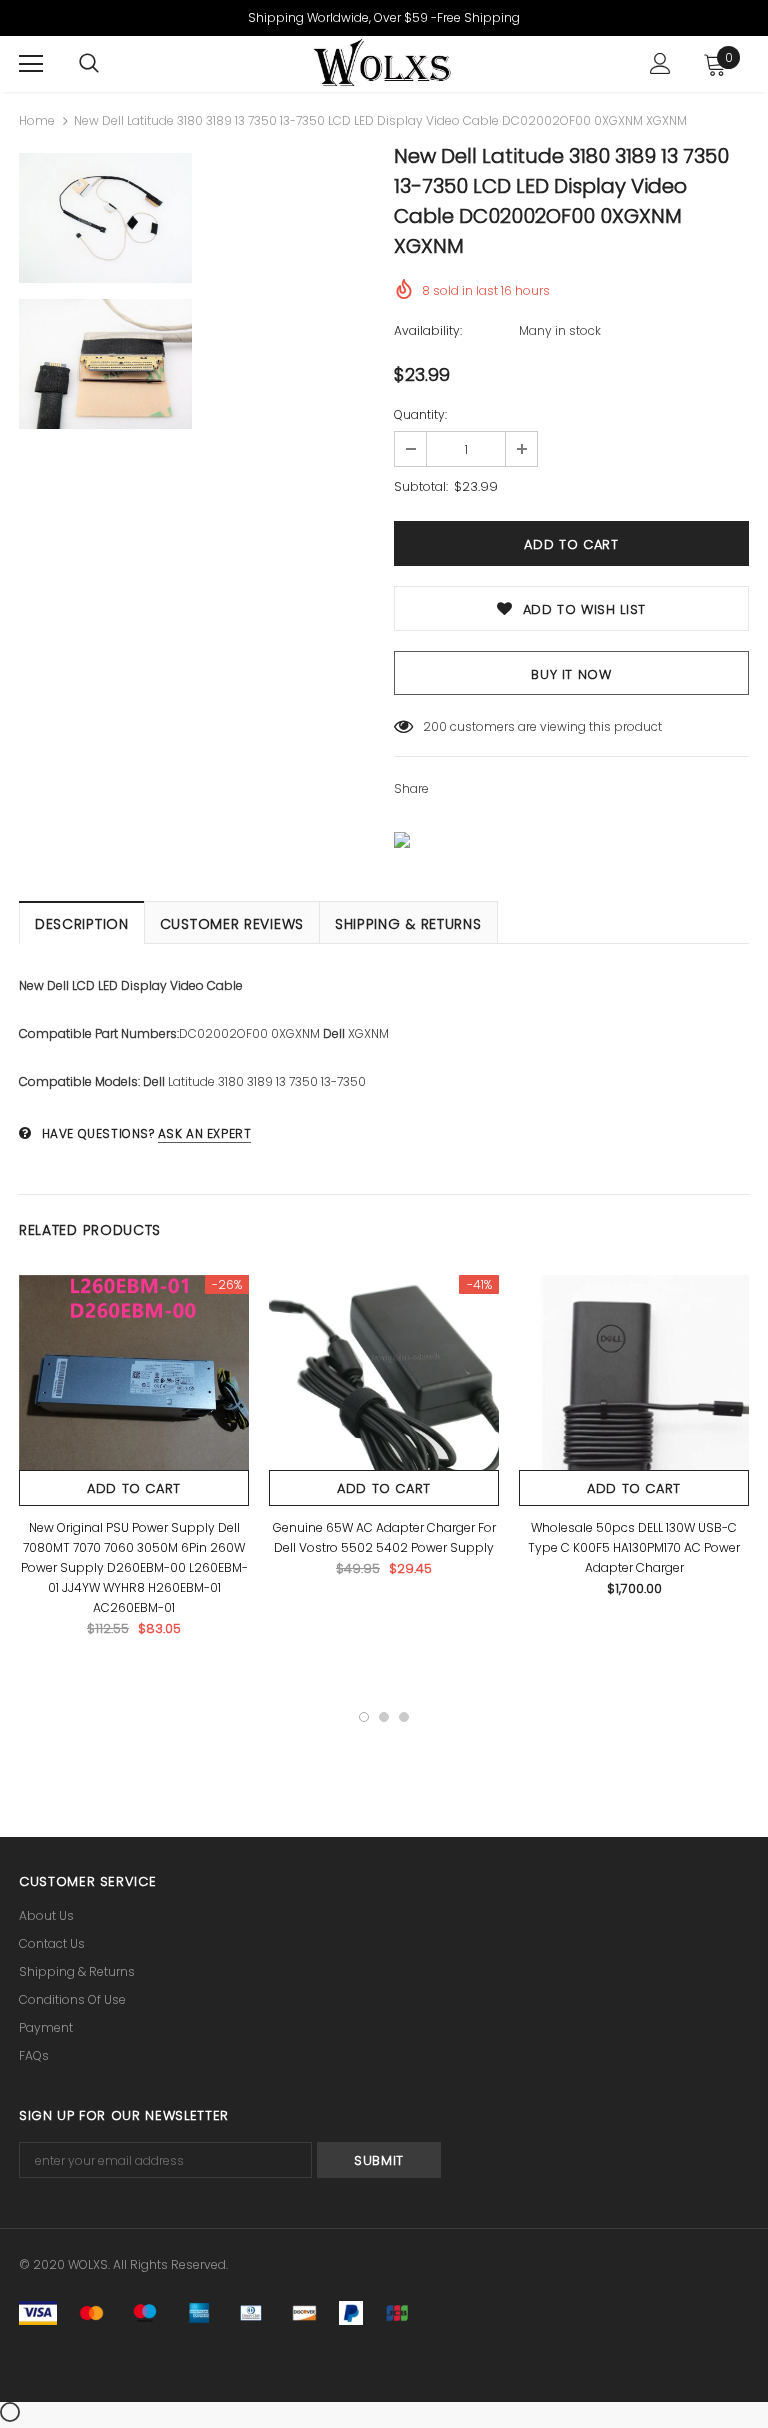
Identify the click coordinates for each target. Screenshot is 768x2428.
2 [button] (384, 1717)
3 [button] (404, 1717)
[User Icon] (660, 63)
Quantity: (420, 414)
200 (435, 726)
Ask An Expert (205, 1133)
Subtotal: (421, 486)
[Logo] (381, 63)
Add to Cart (134, 1488)
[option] (105, 294)
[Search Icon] (89, 64)
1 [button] (364, 1717)
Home (37, 120)
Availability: (428, 330)
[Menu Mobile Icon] (31, 64)
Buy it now (571, 674)
